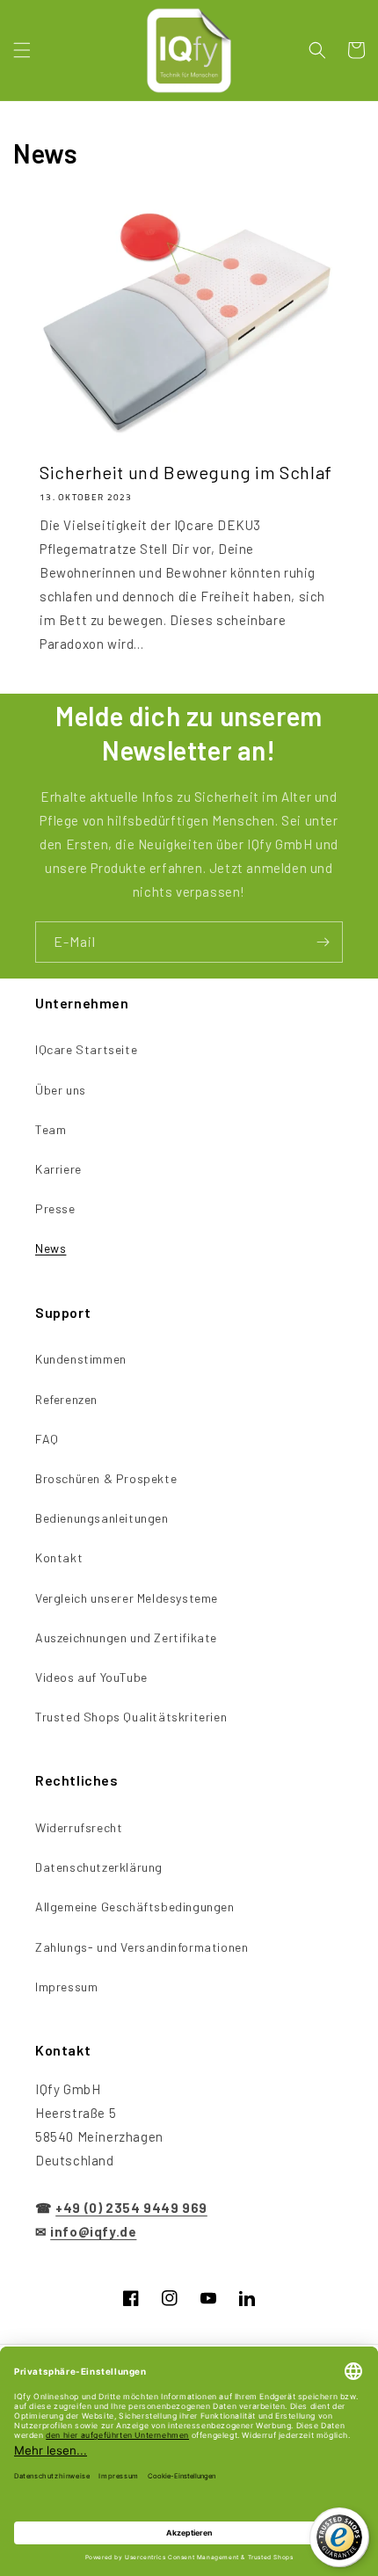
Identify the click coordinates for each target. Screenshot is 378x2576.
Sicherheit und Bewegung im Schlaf (186, 472)
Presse (55, 1208)
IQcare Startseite (86, 1049)
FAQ (47, 1439)
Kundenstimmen (81, 1359)
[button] (22, 50)
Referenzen (66, 1399)
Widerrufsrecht (79, 1827)
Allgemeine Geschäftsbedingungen (135, 1907)
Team (51, 1129)
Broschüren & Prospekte (106, 1478)
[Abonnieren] (323, 942)
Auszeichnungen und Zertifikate (126, 1637)
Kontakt (59, 1557)
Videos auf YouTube (91, 1677)
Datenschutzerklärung (99, 1867)
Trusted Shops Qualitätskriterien (131, 1717)
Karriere (58, 1169)
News (51, 1248)
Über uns (61, 1090)
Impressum (66, 1987)
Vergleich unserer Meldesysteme (127, 1598)
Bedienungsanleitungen (102, 1518)
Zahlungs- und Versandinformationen (142, 1947)
